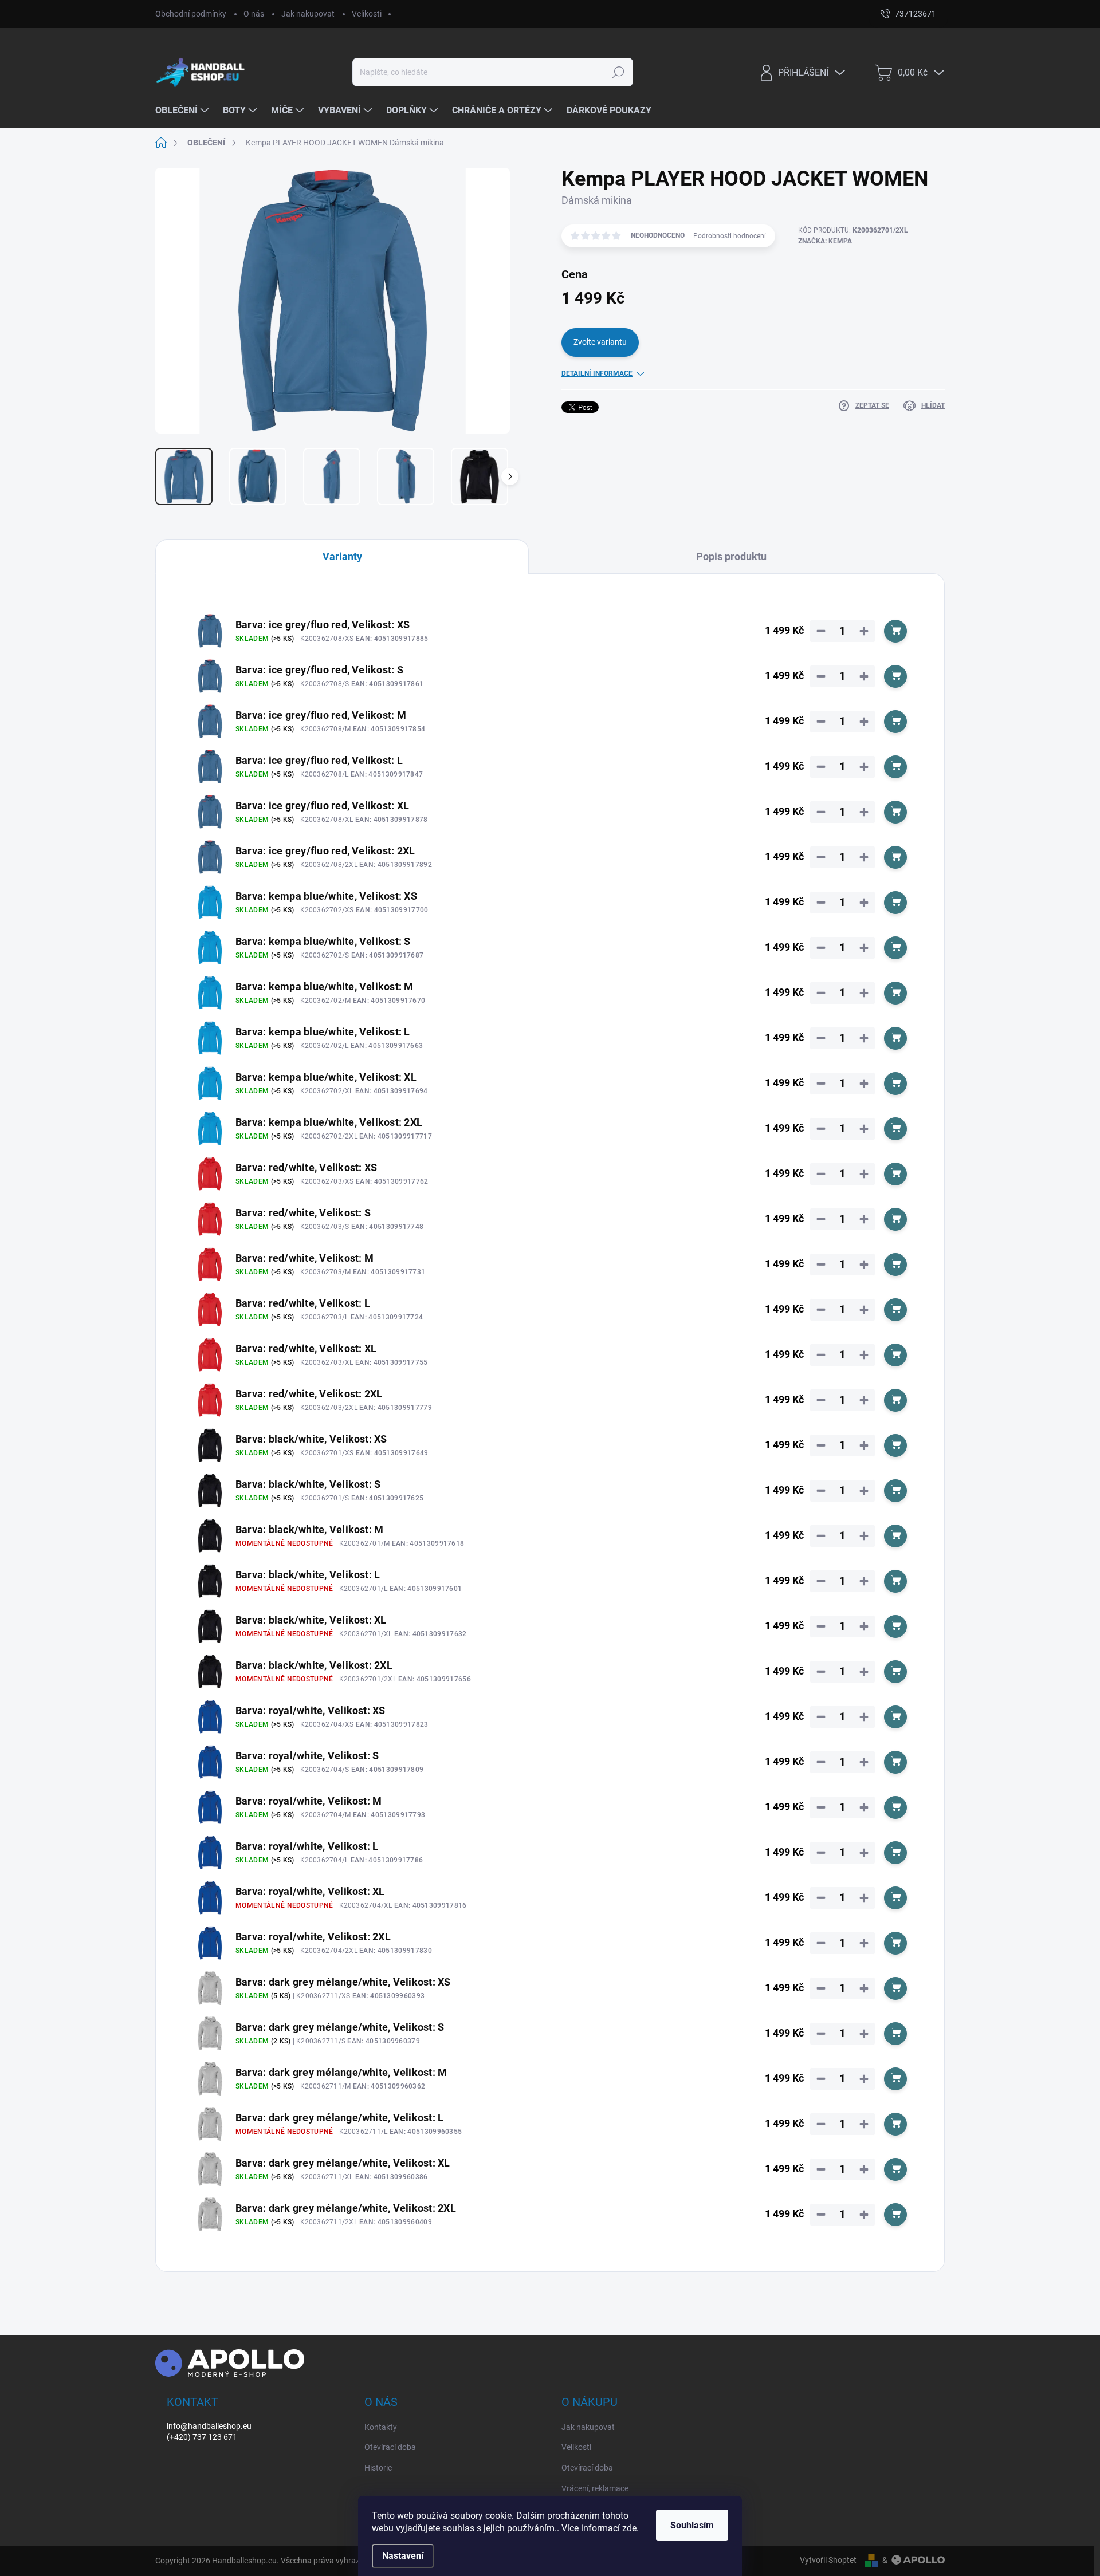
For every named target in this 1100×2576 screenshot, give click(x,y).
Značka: (825, 241)
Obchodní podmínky (191, 14)
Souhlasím (692, 2525)
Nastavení (403, 2556)
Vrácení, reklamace (595, 2488)
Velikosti (367, 14)
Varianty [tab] (342, 556)
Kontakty (381, 2427)
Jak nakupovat (308, 14)
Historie (378, 2468)
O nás (254, 14)
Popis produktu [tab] (731, 556)
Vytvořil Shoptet (828, 2560)
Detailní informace (597, 373)
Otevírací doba (390, 2447)
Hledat (618, 72)
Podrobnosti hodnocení (730, 236)
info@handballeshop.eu (209, 2426)
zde (629, 2528)
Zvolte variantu (600, 342)
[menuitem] (183, 111)
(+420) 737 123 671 (202, 2437)
